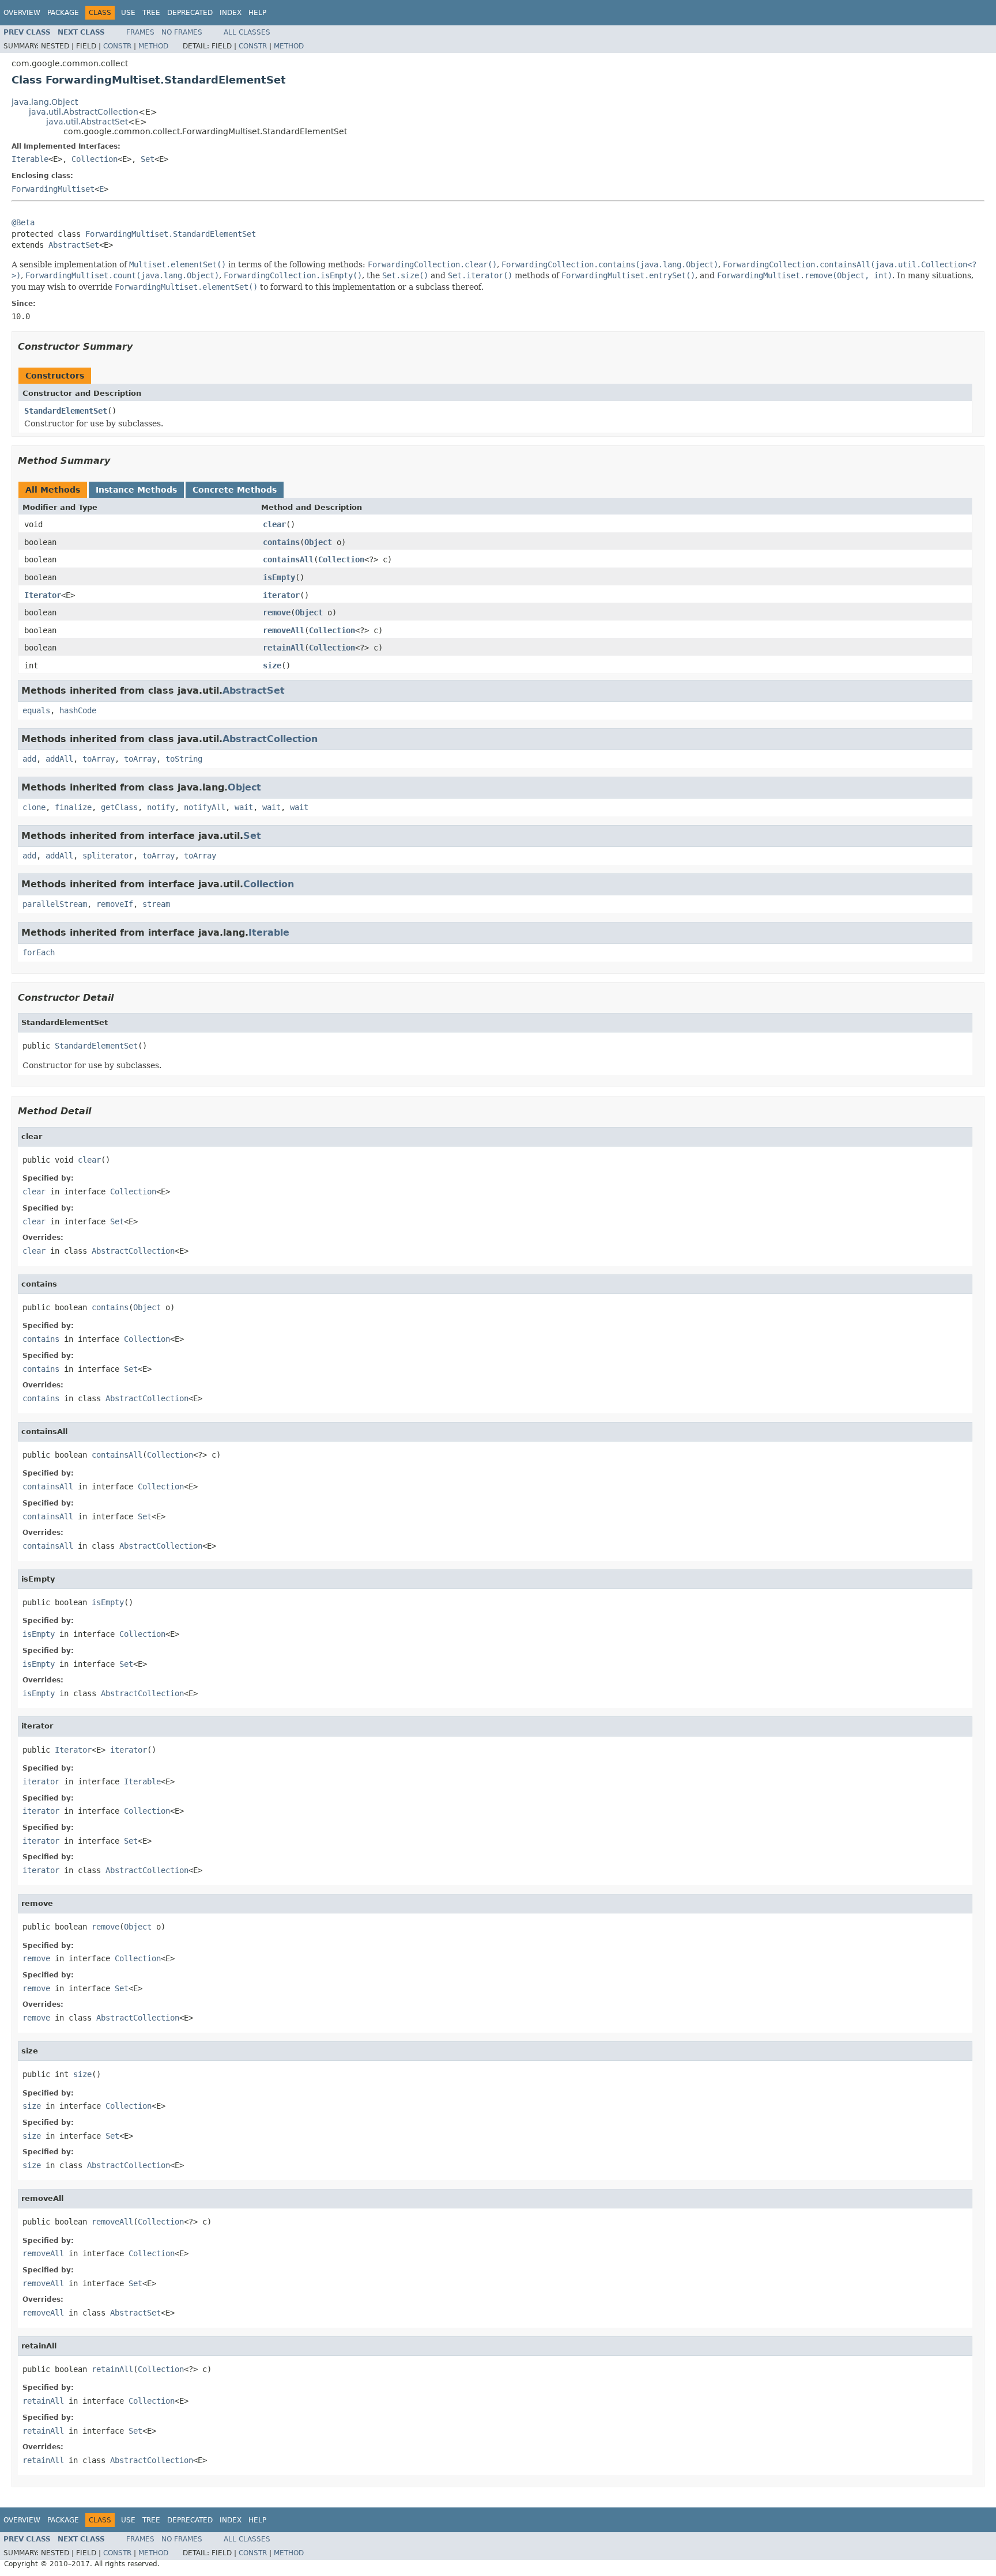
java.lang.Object (45, 102)
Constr (117, 46)
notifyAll (205, 807)
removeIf (115, 904)
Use (128, 13)
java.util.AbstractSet (87, 122)
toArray (99, 759)
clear (274, 524)
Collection (95, 159)
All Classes (247, 32)
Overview (22, 13)
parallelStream (55, 904)
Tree (151, 13)
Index (231, 13)
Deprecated (190, 13)
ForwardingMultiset (53, 189)
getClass (119, 807)
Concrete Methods (235, 490)
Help (257, 13)
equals (36, 710)
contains (281, 542)
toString (184, 759)
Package (63, 13)
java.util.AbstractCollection (84, 112)
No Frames (182, 32)
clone (34, 807)
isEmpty (279, 577)
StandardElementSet (66, 411)
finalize (73, 807)
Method (153, 46)
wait (244, 807)
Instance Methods (136, 490)
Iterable (30, 159)
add (29, 759)
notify (161, 807)
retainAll (284, 648)
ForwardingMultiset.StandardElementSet (171, 234)
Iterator (43, 595)
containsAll (288, 559)
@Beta (23, 222)
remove (277, 612)
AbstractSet (74, 245)
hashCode (78, 710)
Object (318, 542)
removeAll (284, 630)
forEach (39, 952)
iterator (281, 595)
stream (156, 904)
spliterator (108, 856)
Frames (140, 32)
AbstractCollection (270, 739)
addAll (59, 759)
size (272, 665)
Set (148, 159)
